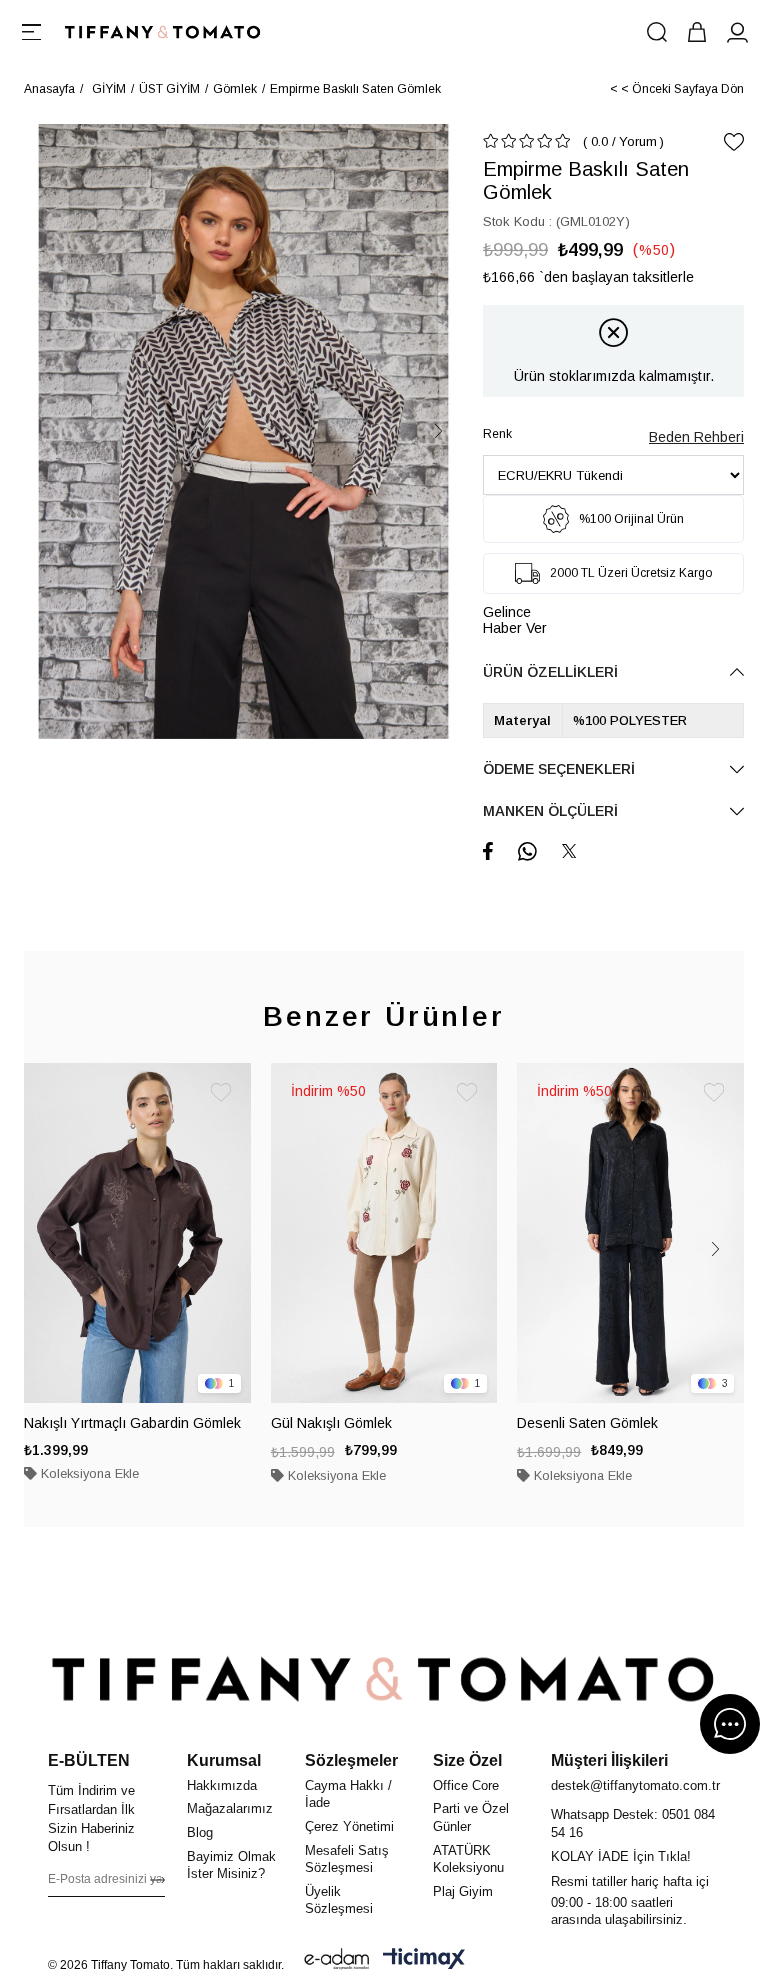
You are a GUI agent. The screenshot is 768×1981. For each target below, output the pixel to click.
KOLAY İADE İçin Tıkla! (621, 1856)
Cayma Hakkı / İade (348, 1794)
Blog (200, 1832)
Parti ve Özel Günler (471, 1817)
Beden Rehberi (696, 437)
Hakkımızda (222, 1785)
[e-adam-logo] (337, 1959)
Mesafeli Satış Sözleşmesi (347, 1859)
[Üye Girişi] (737, 32)
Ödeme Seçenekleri (559, 769)
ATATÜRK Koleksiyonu (468, 1859)
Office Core (466, 1785)
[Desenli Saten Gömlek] (630, 1233)
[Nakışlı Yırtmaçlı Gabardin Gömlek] (137, 1233)
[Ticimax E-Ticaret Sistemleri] (424, 1959)
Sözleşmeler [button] (351, 1760)
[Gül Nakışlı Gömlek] (384, 1233)
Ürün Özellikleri (550, 672)
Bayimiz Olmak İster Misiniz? (231, 1865)
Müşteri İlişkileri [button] (609, 1760)
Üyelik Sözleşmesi (339, 1900)
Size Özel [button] (467, 1760)
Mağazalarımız (230, 1808)
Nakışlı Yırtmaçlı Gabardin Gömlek (132, 1423)
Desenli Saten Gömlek (587, 1423)
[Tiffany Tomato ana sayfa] (384, 1679)
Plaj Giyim (463, 1891)
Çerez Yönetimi (349, 1826)
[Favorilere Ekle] (734, 142)
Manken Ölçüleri (550, 811)
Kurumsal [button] (224, 1760)
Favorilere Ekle (221, 1093)
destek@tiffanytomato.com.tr (635, 1785)
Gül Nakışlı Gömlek (331, 1423)
